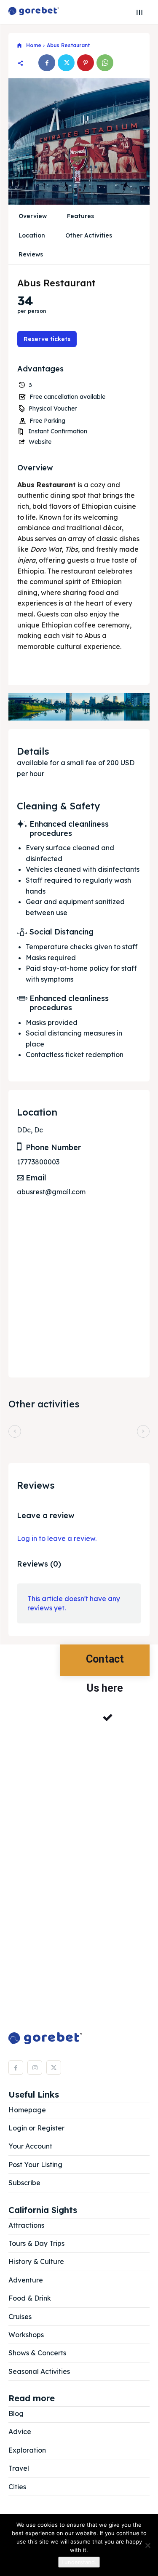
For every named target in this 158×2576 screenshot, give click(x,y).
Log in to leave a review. (57, 1538)
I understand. (79, 2562)
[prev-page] (15, 1431)
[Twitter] (66, 63)
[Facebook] (47, 63)
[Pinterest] (86, 63)
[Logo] (34, 12)
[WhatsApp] (105, 63)
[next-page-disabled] (143, 1431)
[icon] (19, 46)
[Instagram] (35, 2067)
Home (34, 45)
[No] (147, 2545)
